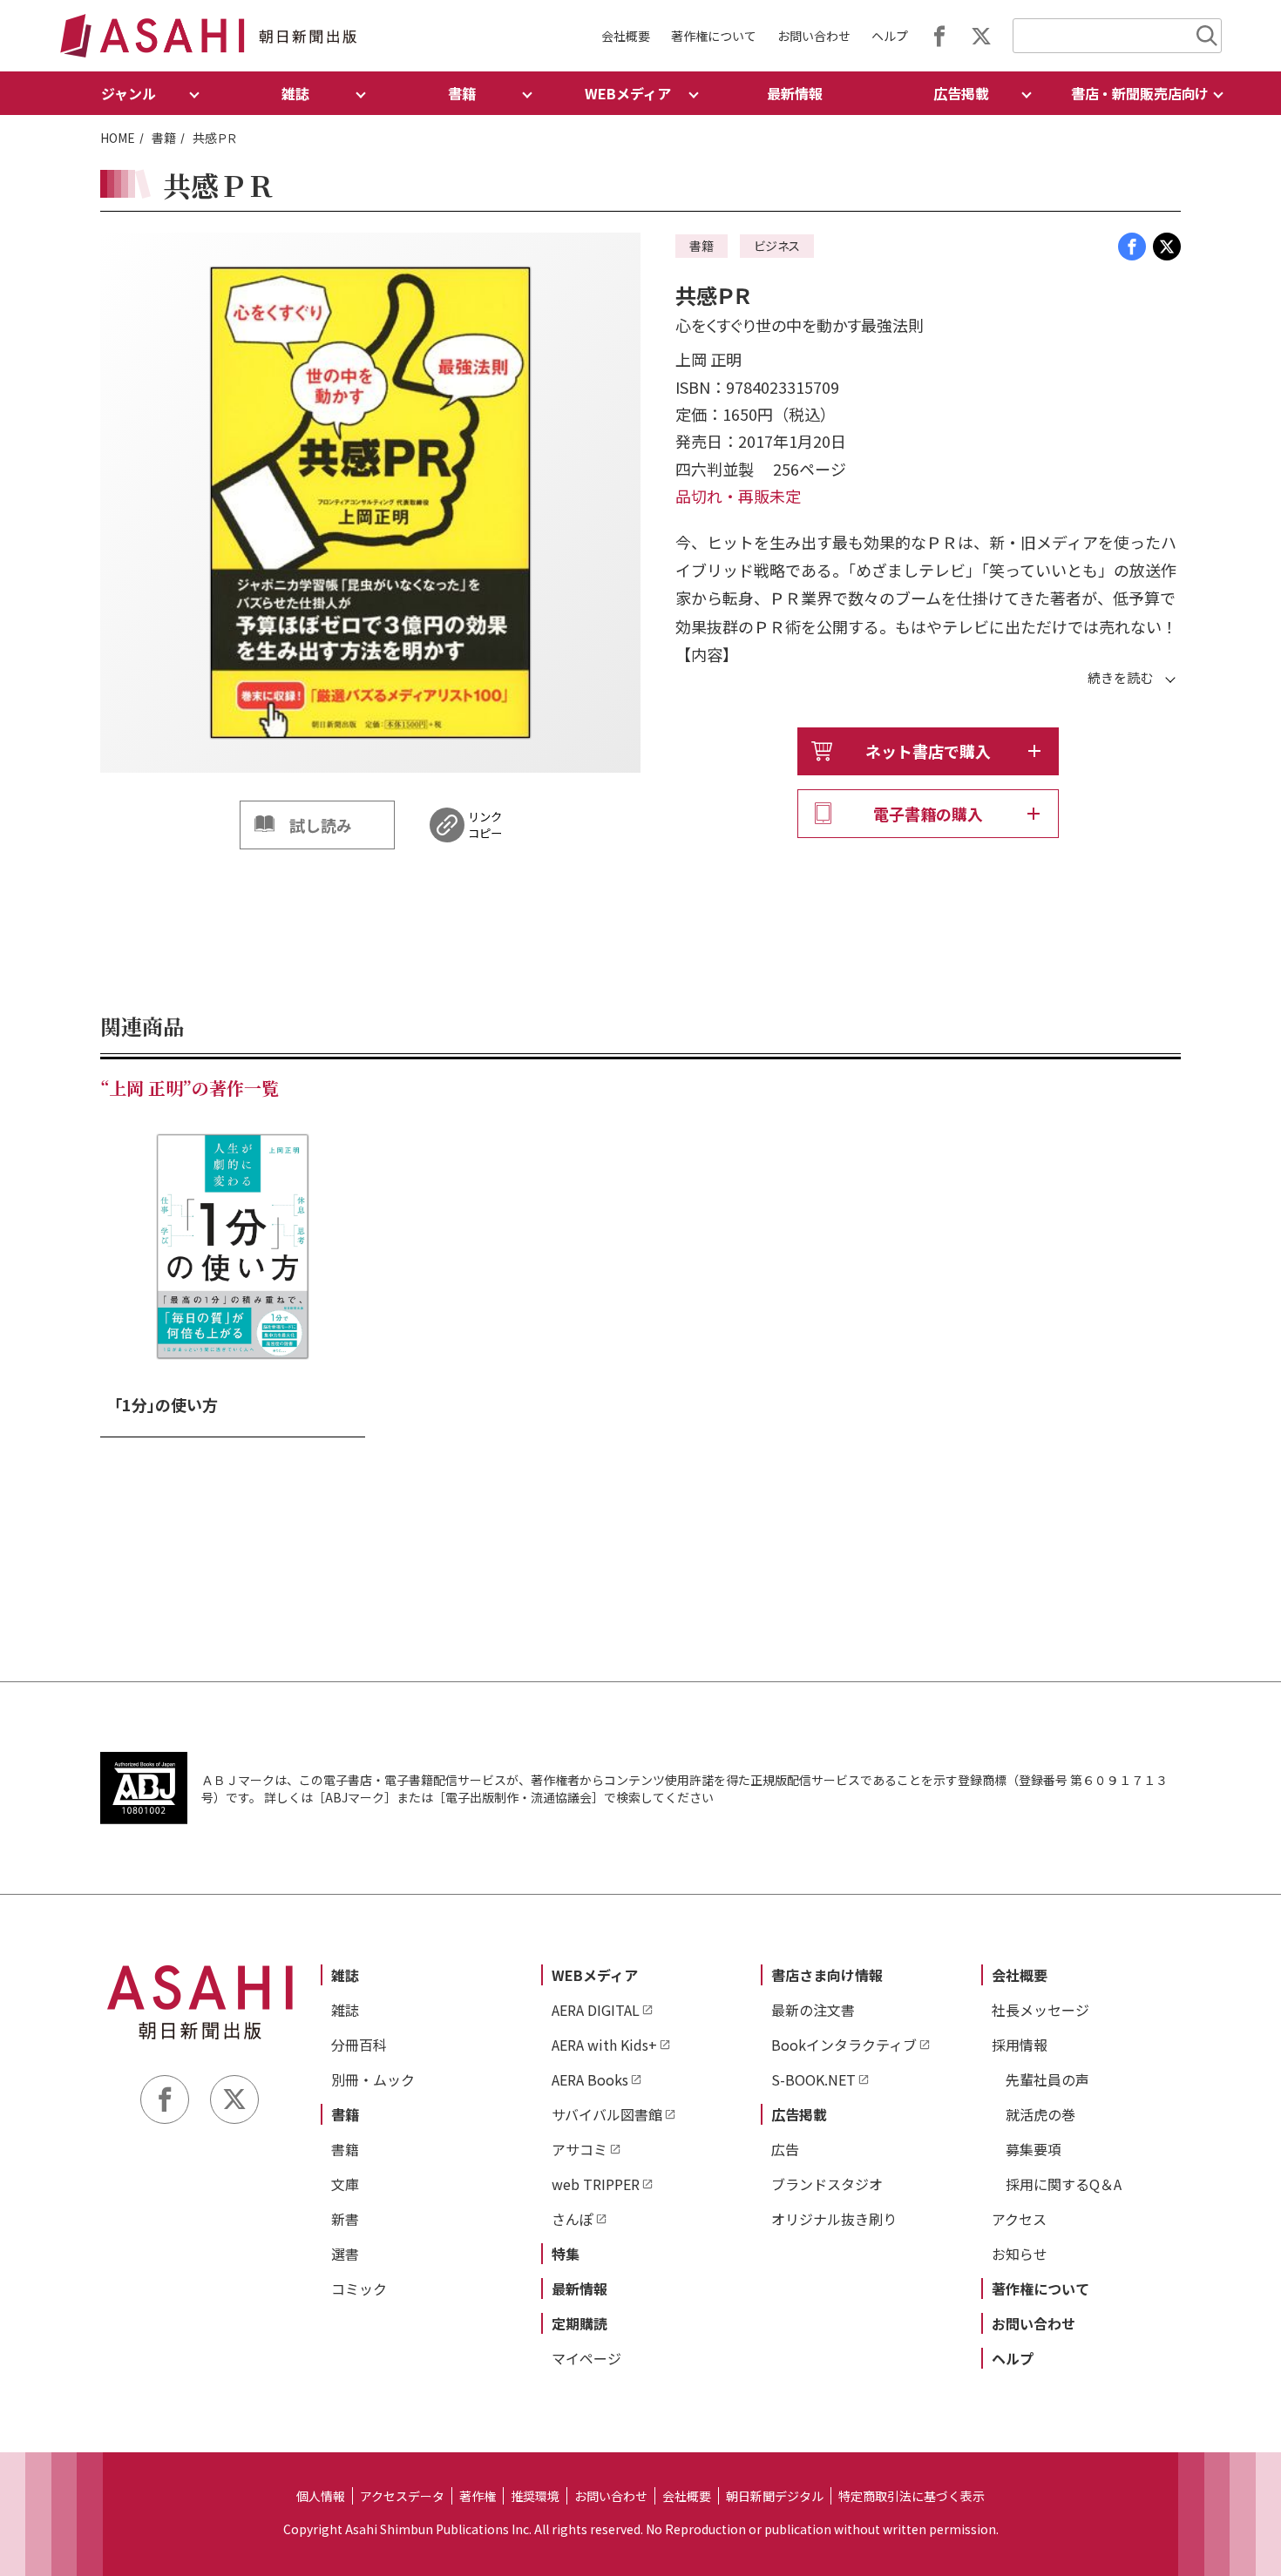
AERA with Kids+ (604, 2045)
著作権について (714, 36)
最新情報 (795, 93)
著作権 (478, 2496)
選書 (345, 2254)
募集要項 (1034, 2149)
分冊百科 (359, 2045)
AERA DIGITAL (596, 2010)
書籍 (164, 138)
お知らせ (1020, 2254)
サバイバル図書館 (607, 2114)
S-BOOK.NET (813, 2079)
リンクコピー (485, 825)
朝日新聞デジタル (775, 2496)
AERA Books (590, 2079)
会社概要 (626, 36)
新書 (345, 2219)
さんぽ (573, 2219)
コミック (359, 2289)
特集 (566, 2254)
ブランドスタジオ (827, 2184)
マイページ (586, 2358)
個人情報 (321, 2496)
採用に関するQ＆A (1064, 2184)
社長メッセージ (1040, 2010)
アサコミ (579, 2149)
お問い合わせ (814, 36)
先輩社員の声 (1047, 2079)
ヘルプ (890, 36)
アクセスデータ (402, 2496)
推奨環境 (535, 2496)
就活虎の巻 (1040, 2114)
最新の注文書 (813, 2010)
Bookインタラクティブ (844, 2045)
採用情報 (1020, 2045)
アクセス (1019, 2219)
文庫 (345, 2184)
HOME (118, 138)
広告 (785, 2149)
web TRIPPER (596, 2184)
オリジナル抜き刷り (834, 2219)
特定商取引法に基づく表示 (912, 2496)
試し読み (321, 825)
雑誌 (345, 1975)
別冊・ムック (373, 2079)
